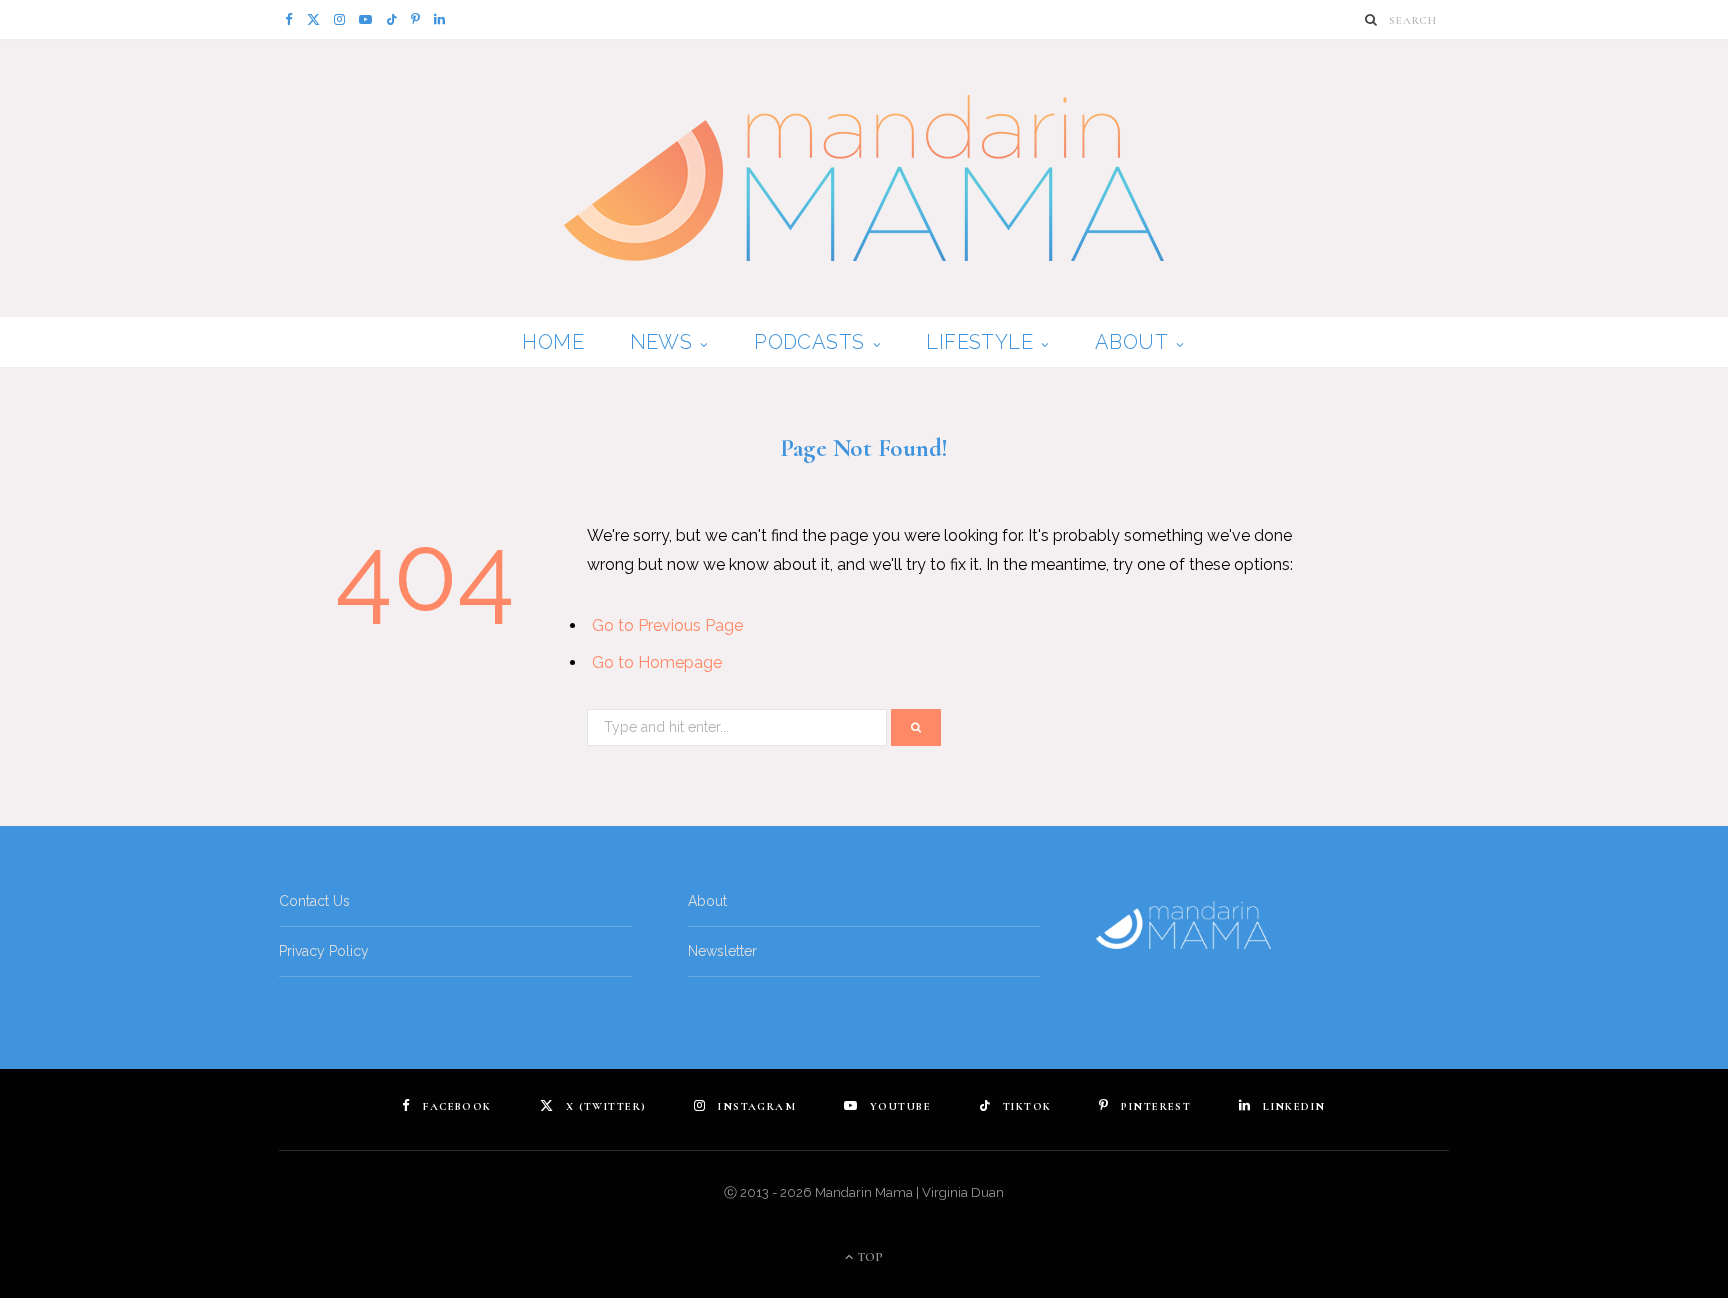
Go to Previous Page (667, 625)
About (1131, 342)
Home (553, 342)
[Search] (1371, 19)
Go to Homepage (657, 662)
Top (869, 1257)
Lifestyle (979, 342)
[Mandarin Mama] (864, 178)
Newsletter (722, 951)
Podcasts (809, 342)
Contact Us (314, 901)
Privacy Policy (324, 951)
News (661, 342)
